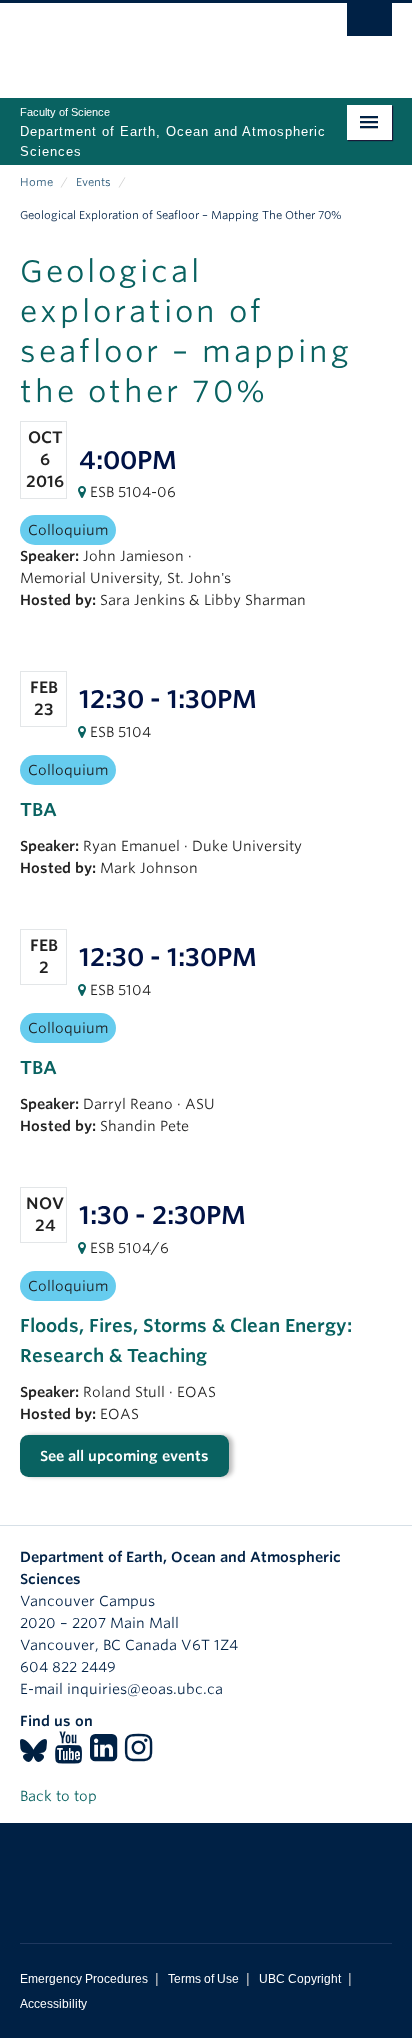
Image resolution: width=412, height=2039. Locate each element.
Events (93, 182)
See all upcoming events (124, 1456)
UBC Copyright (300, 1979)
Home (36, 182)
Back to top (60, 1796)
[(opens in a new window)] (33, 1754)
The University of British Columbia (150, 41)
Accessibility (53, 2004)
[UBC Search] (369, 25)
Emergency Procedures (84, 1979)
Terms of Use (203, 1979)
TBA (38, 809)
